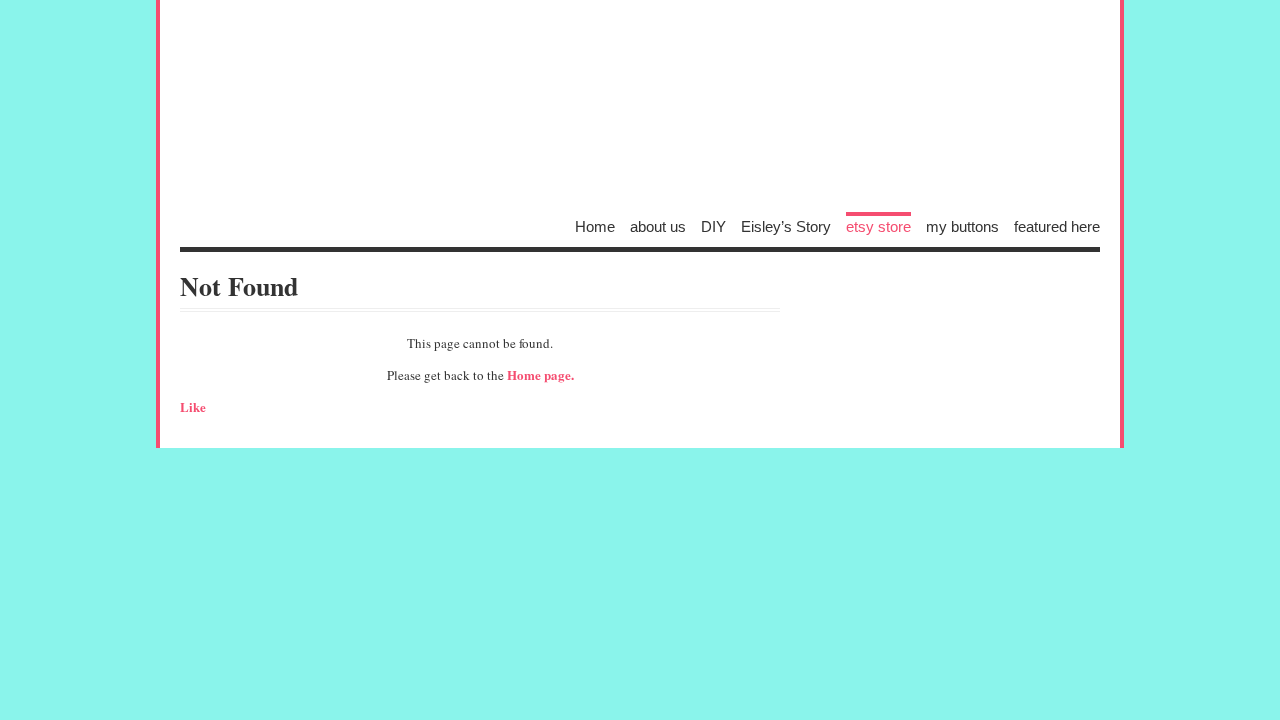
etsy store (878, 225)
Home (595, 225)
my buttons (962, 225)
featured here (1057, 225)
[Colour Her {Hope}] (640, 110)
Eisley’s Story (786, 225)
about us (658, 225)
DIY (713, 225)
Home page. (540, 374)
